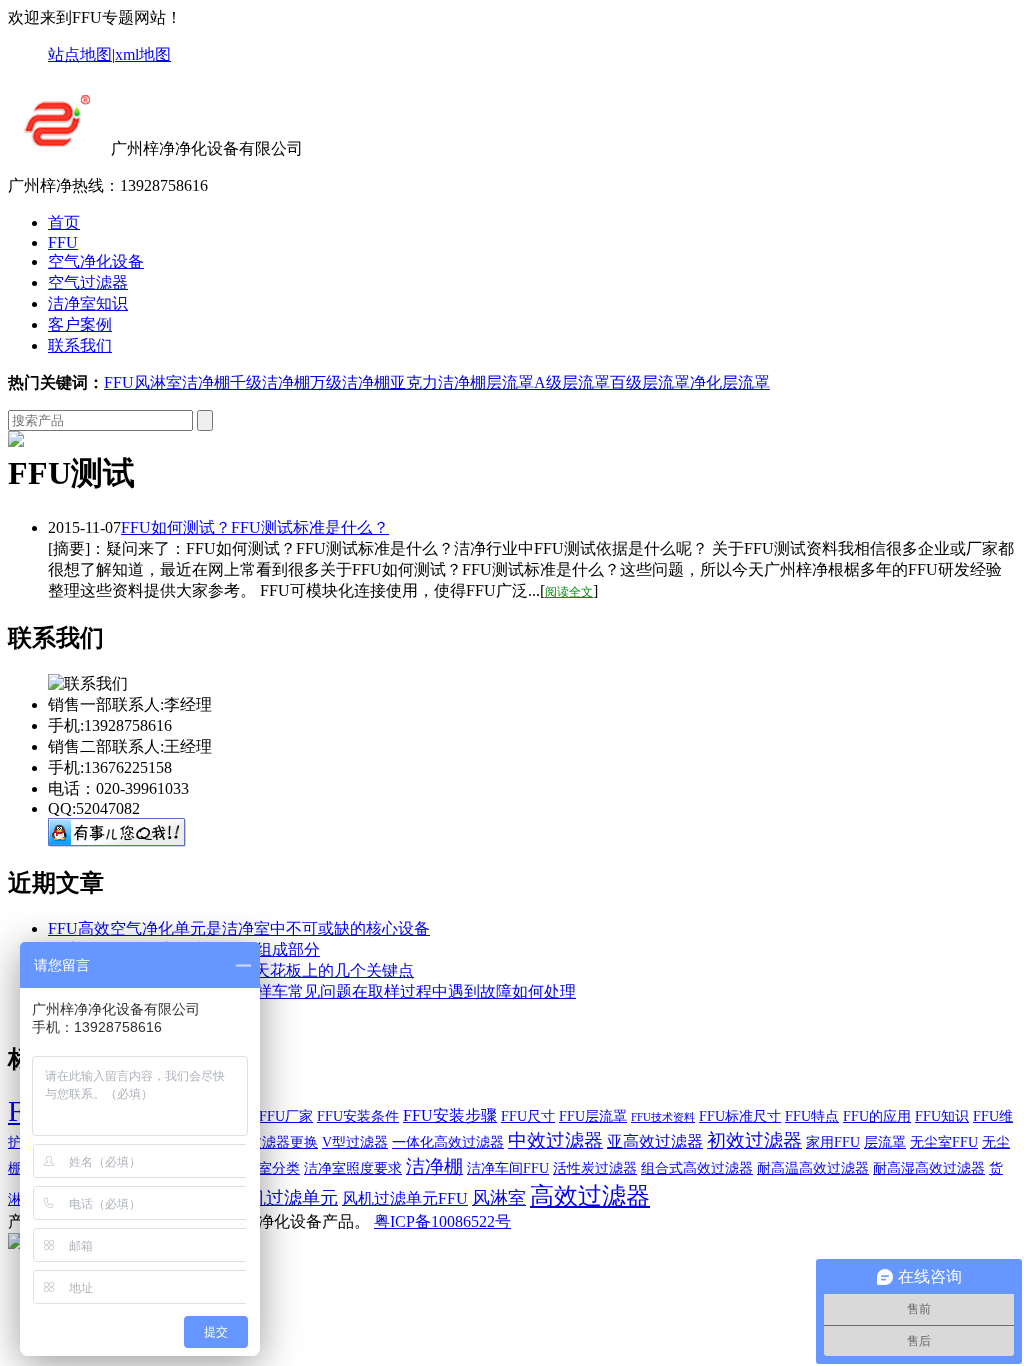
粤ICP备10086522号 (442, 1221)
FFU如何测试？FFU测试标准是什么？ (255, 527)
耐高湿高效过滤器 (929, 1168)
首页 (64, 222)
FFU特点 (812, 1116)
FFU (63, 242)
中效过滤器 (555, 1140)
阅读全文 (569, 592)
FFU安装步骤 (450, 1115)
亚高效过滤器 (655, 1141)
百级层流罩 (650, 382)
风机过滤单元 (284, 1198)
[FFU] (57, 148)
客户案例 (80, 324)
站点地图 (80, 54)
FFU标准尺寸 (740, 1116)
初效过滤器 (754, 1140)
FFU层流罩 (593, 1116)
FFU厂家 (286, 1116)
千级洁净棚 (270, 382)
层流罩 (510, 382)
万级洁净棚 (350, 382)
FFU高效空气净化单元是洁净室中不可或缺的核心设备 (239, 928)
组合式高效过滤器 (697, 1168)
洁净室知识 (88, 303)
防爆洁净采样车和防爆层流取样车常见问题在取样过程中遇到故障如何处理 (312, 991)
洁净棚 (206, 382)
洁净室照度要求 (353, 1168)
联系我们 (80, 345)
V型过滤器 (355, 1142)
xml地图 (143, 54)
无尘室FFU (944, 1142)
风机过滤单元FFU (405, 1198)
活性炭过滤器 (595, 1168)
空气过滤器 (88, 282)
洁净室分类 (265, 1168)
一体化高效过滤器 (448, 1142)
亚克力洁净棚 (438, 382)
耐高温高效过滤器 (813, 1168)
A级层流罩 (572, 382)
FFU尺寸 (528, 1116)
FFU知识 (942, 1116)
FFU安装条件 (358, 1116)
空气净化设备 (96, 261)
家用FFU (833, 1142)
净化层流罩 (730, 382)
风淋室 (158, 382)
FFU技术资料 (663, 1117)
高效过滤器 (590, 1195)
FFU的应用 (877, 1116)
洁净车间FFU (508, 1168)
